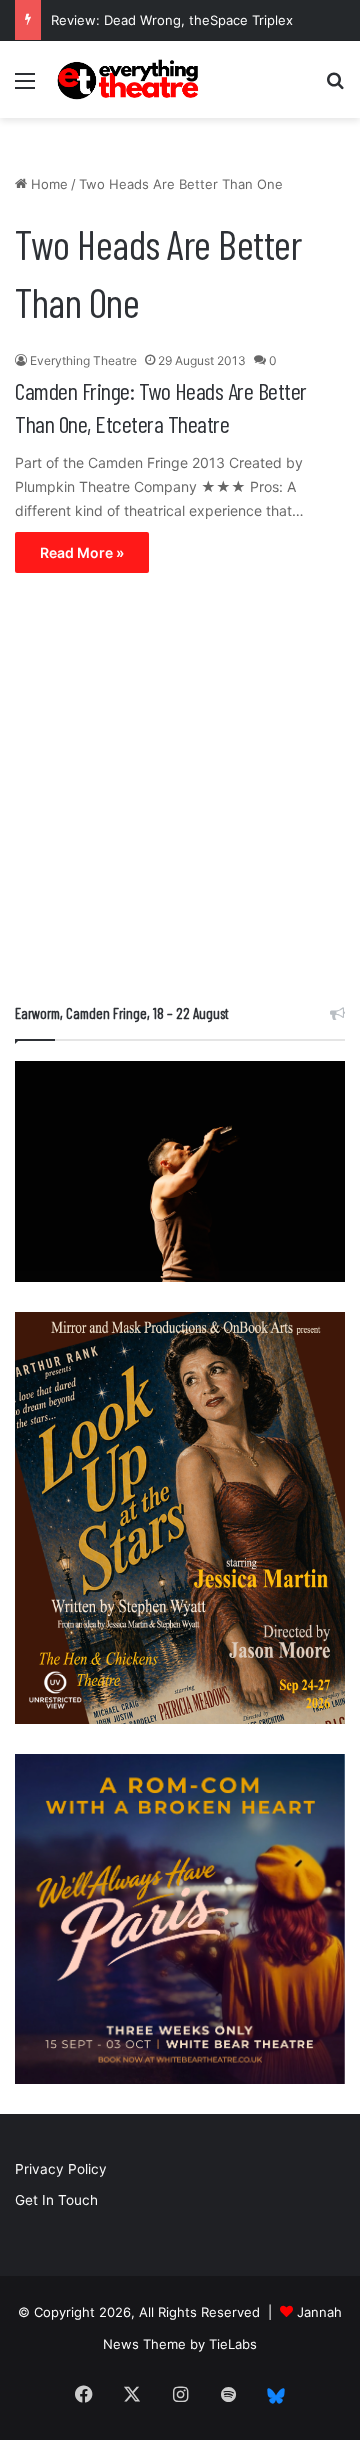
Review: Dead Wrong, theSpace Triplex (172, 20)
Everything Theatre (83, 360)
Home (47, 184)
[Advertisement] (180, 793)
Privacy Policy (61, 2169)
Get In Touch (56, 2200)
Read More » (82, 552)
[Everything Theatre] (130, 79)
